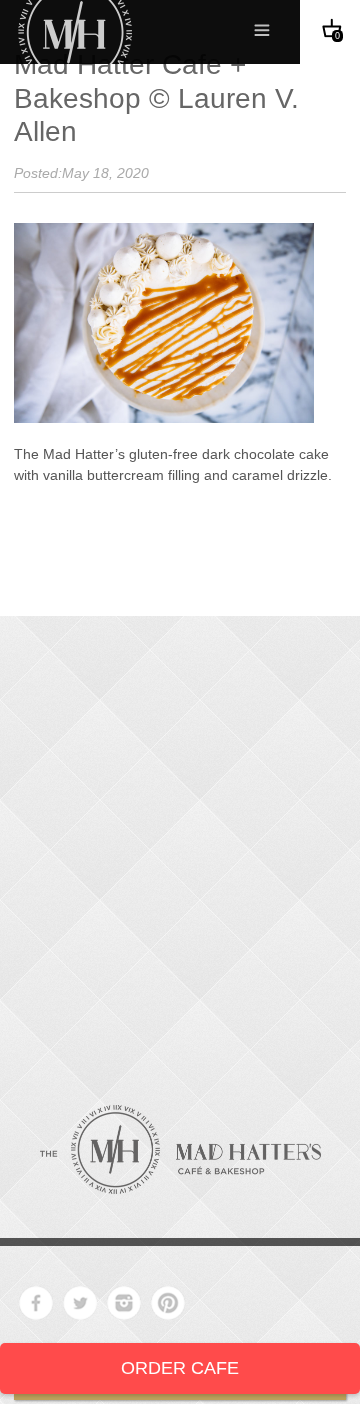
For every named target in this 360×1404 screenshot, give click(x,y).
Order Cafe (180, 1368)
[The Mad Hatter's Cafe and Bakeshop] (180, 1149)
